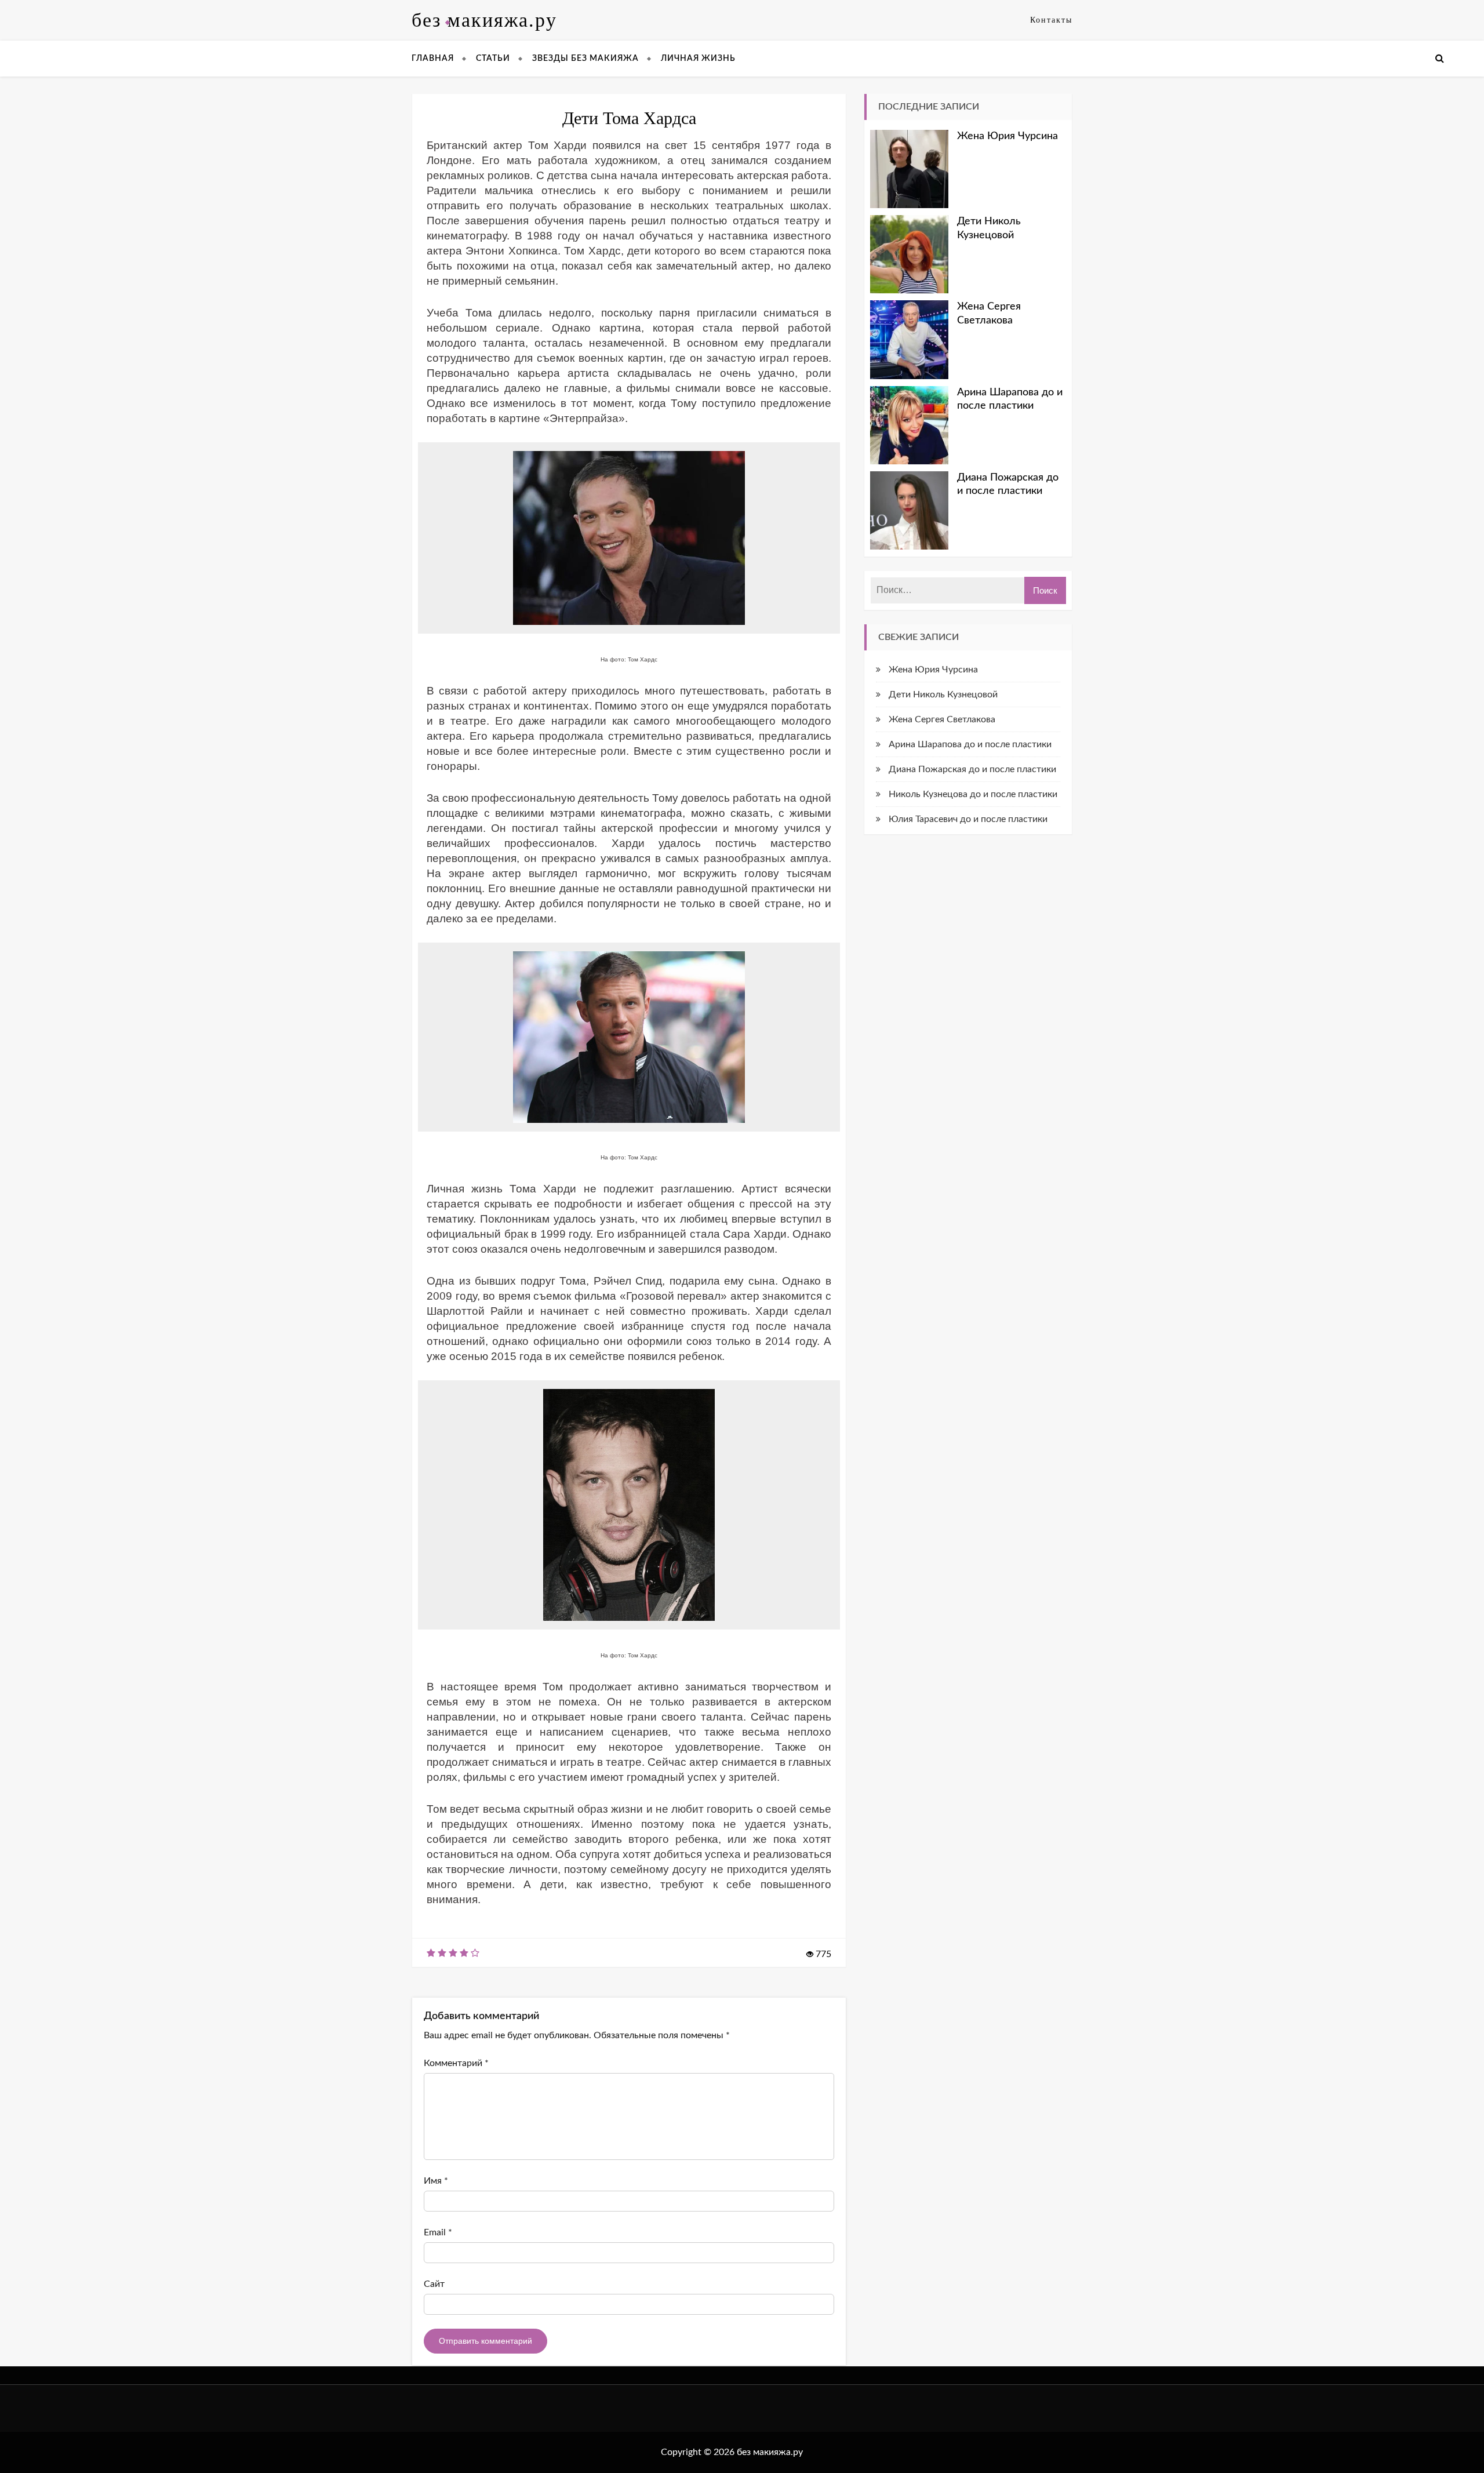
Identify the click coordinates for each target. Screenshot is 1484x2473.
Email (438, 2232)
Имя (436, 2181)
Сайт (434, 2284)
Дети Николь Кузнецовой (989, 228)
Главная (433, 59)
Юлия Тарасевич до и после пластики (968, 819)
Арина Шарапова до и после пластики (1010, 399)
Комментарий (456, 2063)
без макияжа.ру (484, 20)
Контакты (1051, 20)
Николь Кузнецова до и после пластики (973, 794)
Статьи (493, 59)
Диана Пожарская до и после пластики (1008, 484)
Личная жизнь (698, 59)
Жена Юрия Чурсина (1007, 136)
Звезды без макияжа (585, 59)
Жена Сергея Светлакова (989, 313)
